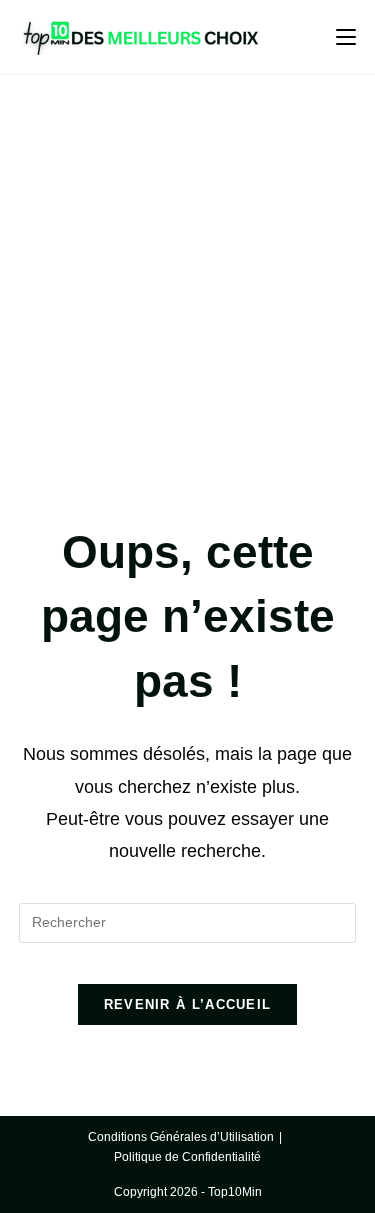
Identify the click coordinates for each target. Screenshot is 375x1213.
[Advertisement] (187, 272)
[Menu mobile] (346, 36)
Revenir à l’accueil (188, 1004)
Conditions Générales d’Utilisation (181, 1137)
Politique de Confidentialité (187, 1157)
